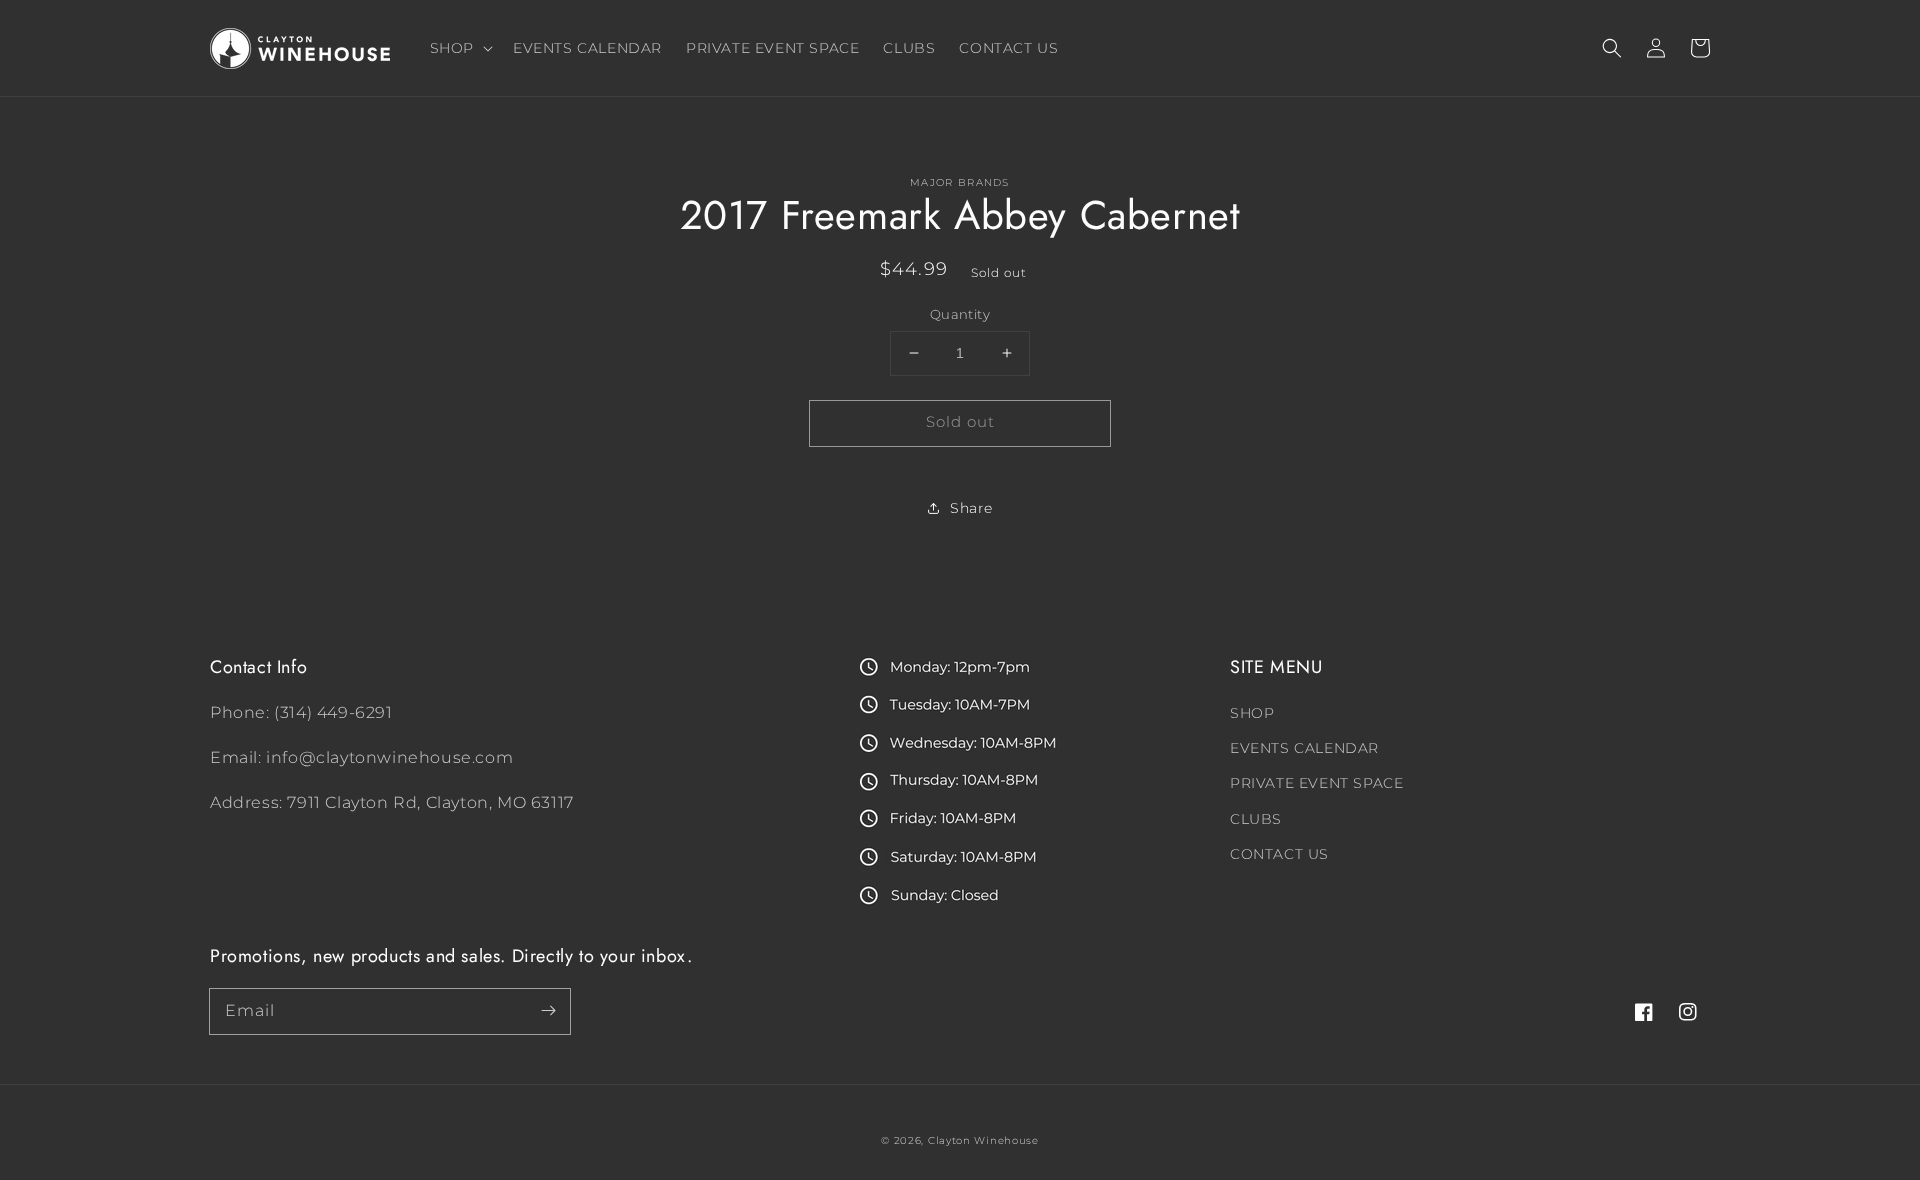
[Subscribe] (548, 1011)
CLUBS (1256, 819)
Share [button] (971, 508)
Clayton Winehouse (983, 1140)
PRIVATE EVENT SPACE (1316, 783)
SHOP (1252, 713)
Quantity (960, 314)
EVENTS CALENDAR (1304, 748)
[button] (1612, 48)
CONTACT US (1279, 854)
